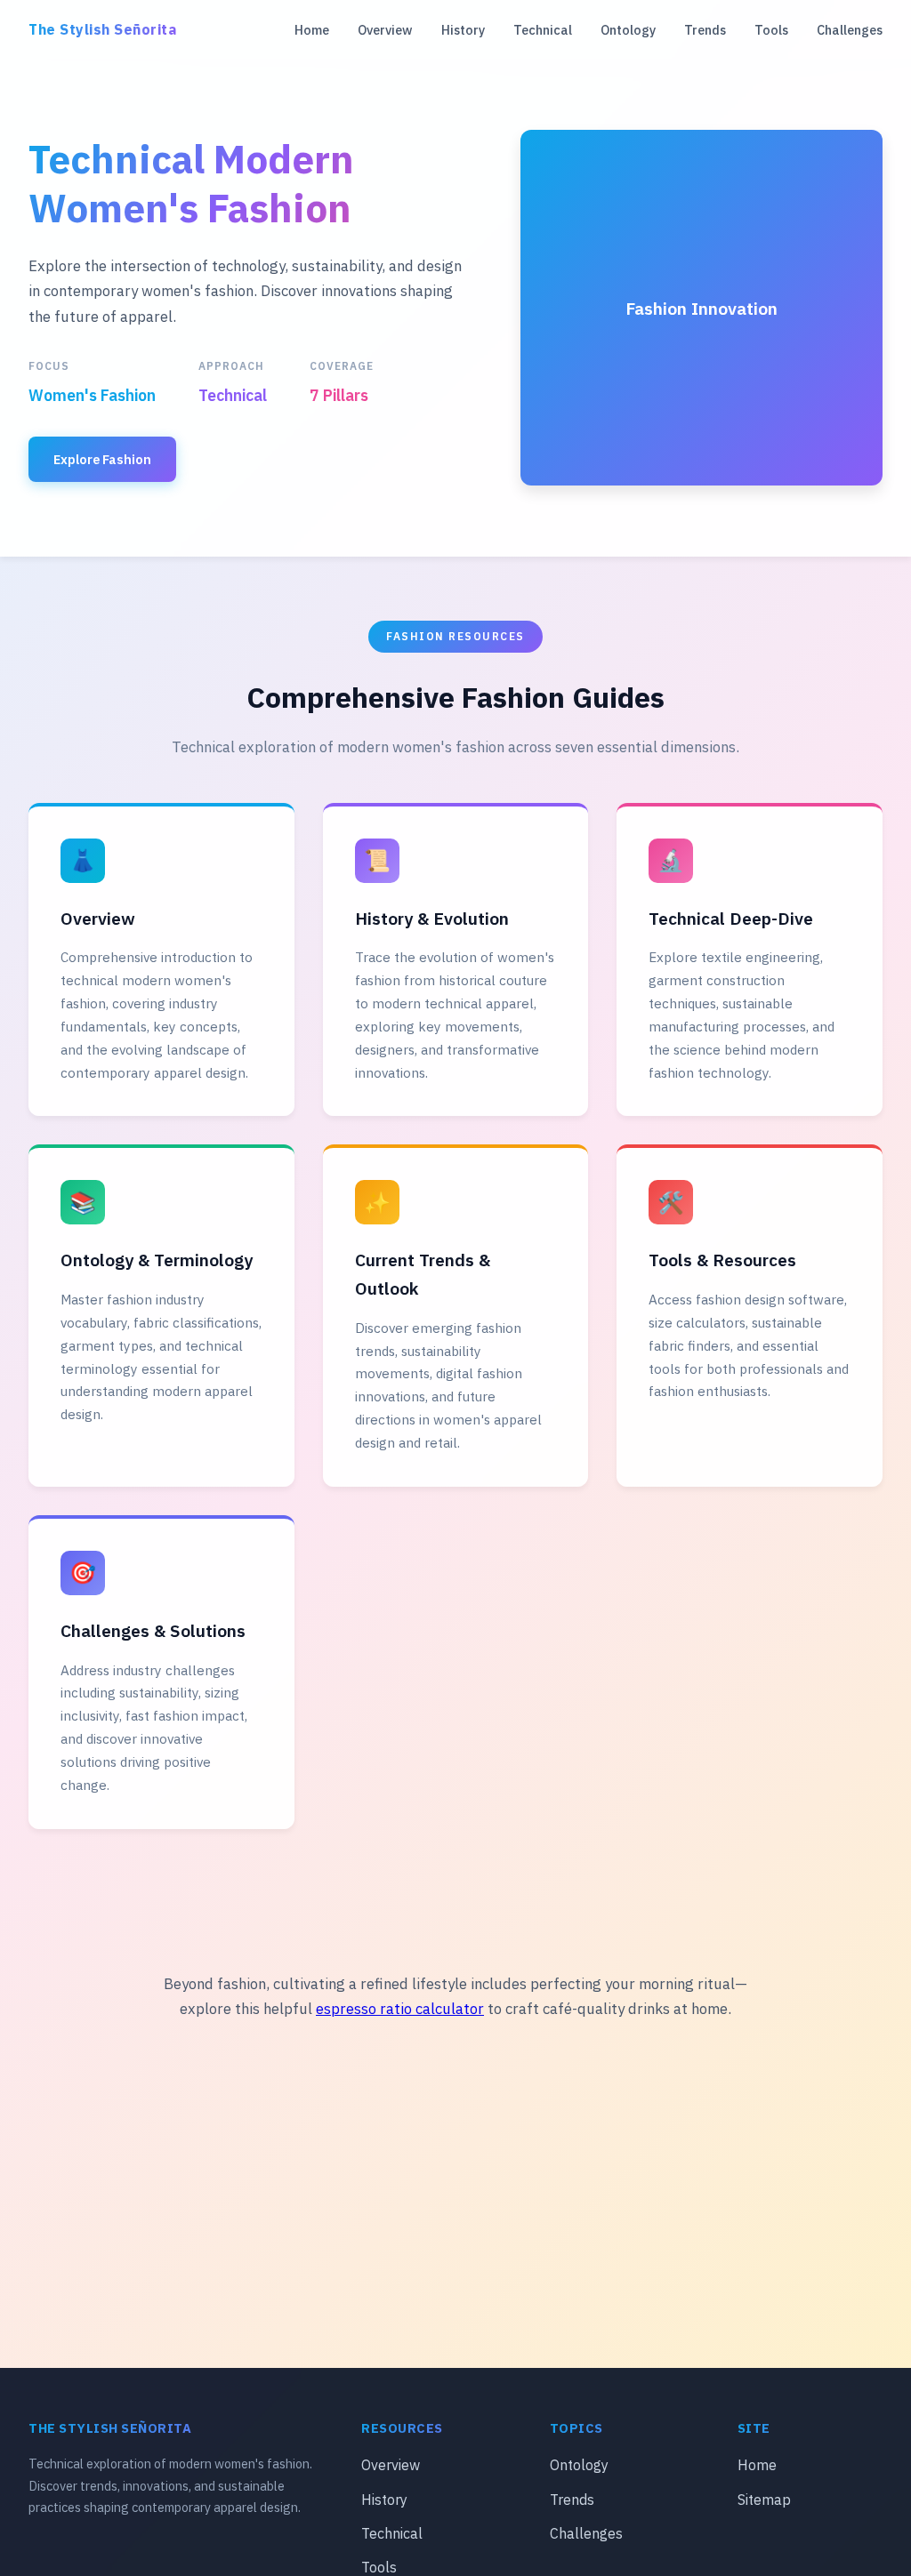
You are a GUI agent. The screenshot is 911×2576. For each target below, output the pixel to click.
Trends (705, 30)
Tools (771, 30)
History (463, 30)
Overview (385, 30)
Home (312, 30)
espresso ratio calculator (400, 2009)
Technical (543, 30)
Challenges (850, 30)
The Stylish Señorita (102, 29)
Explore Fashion (102, 459)
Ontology (628, 30)
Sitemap (764, 2500)
